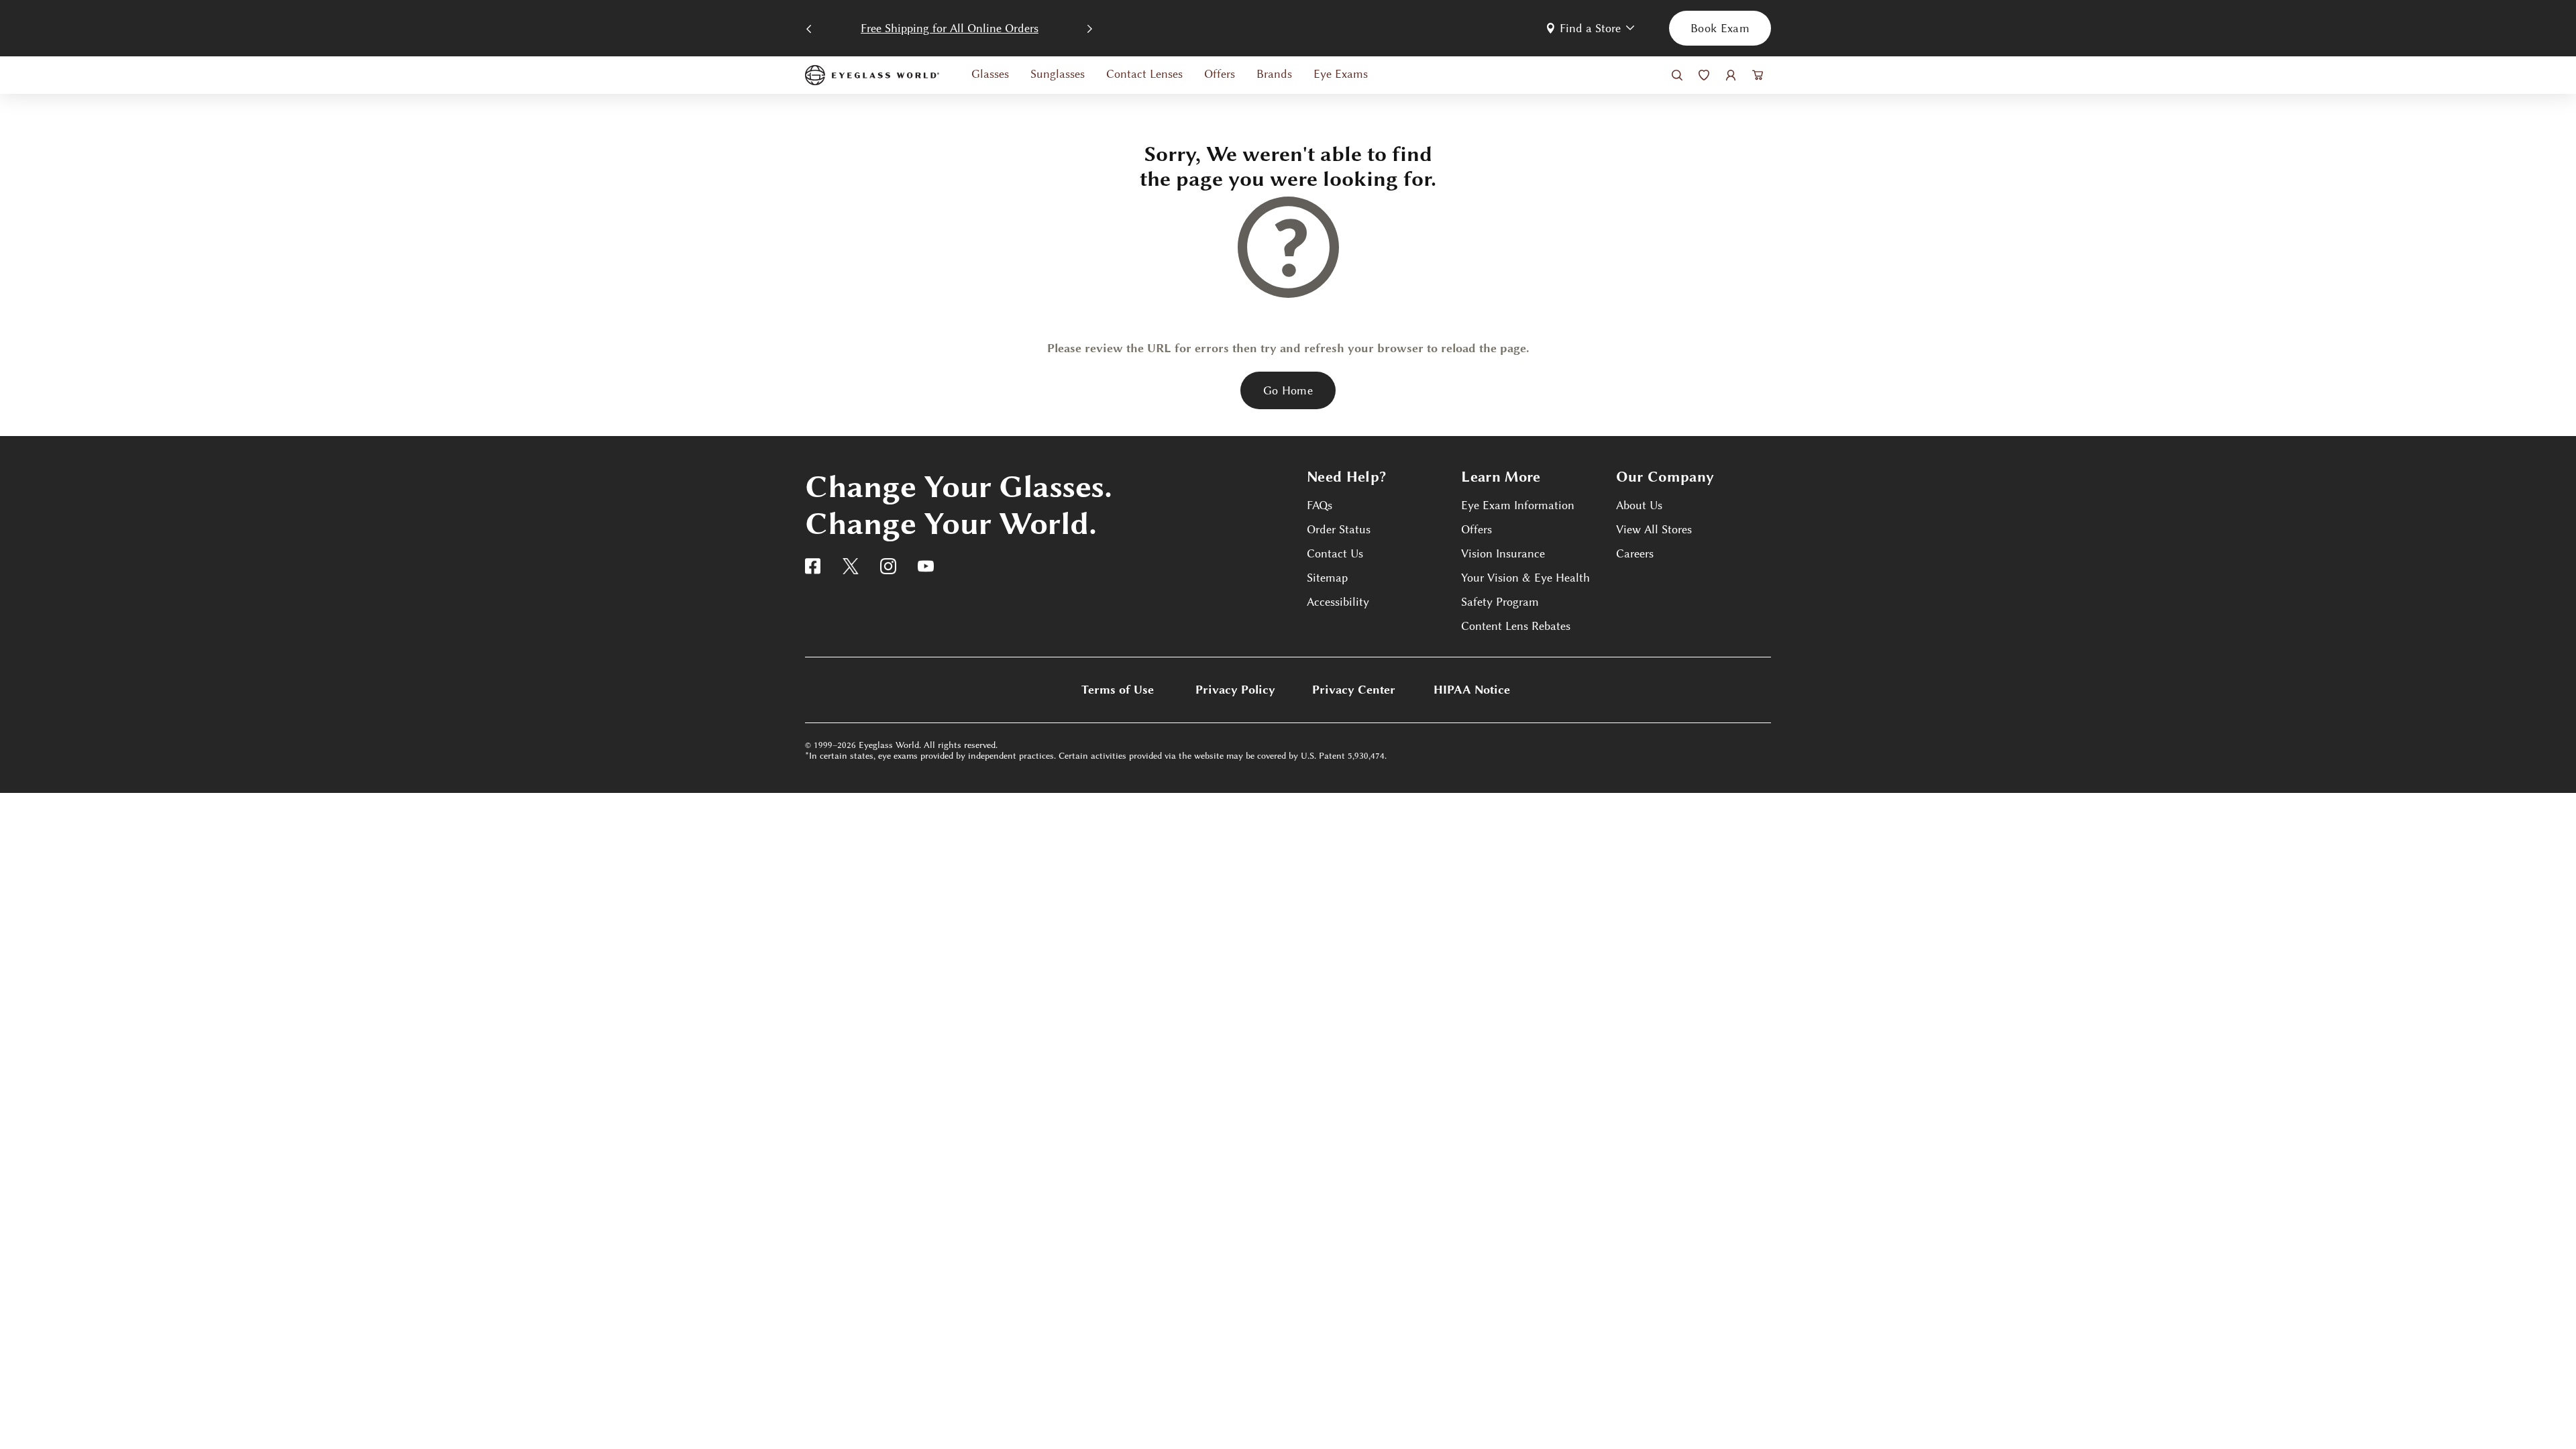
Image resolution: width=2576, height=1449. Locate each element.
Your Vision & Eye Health (1525, 578)
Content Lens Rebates (1516, 626)
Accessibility (1338, 602)
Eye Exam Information (1518, 505)
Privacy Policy (1235, 690)
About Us (1639, 505)
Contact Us (1335, 553)
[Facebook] (813, 566)
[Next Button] (1090, 27)
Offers (1477, 529)
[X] (851, 566)
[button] (1592, 28)
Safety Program (1500, 602)
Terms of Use (1118, 690)
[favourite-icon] (1704, 75)
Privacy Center (1354, 690)
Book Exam (1720, 28)
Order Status (1339, 529)
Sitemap (1327, 578)
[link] (872, 75)
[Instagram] (888, 566)
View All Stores (1654, 529)
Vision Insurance (1503, 553)
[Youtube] (926, 566)
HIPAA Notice (1472, 690)
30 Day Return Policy (950, 28)
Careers (1635, 553)
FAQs (1320, 505)
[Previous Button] (809, 27)
